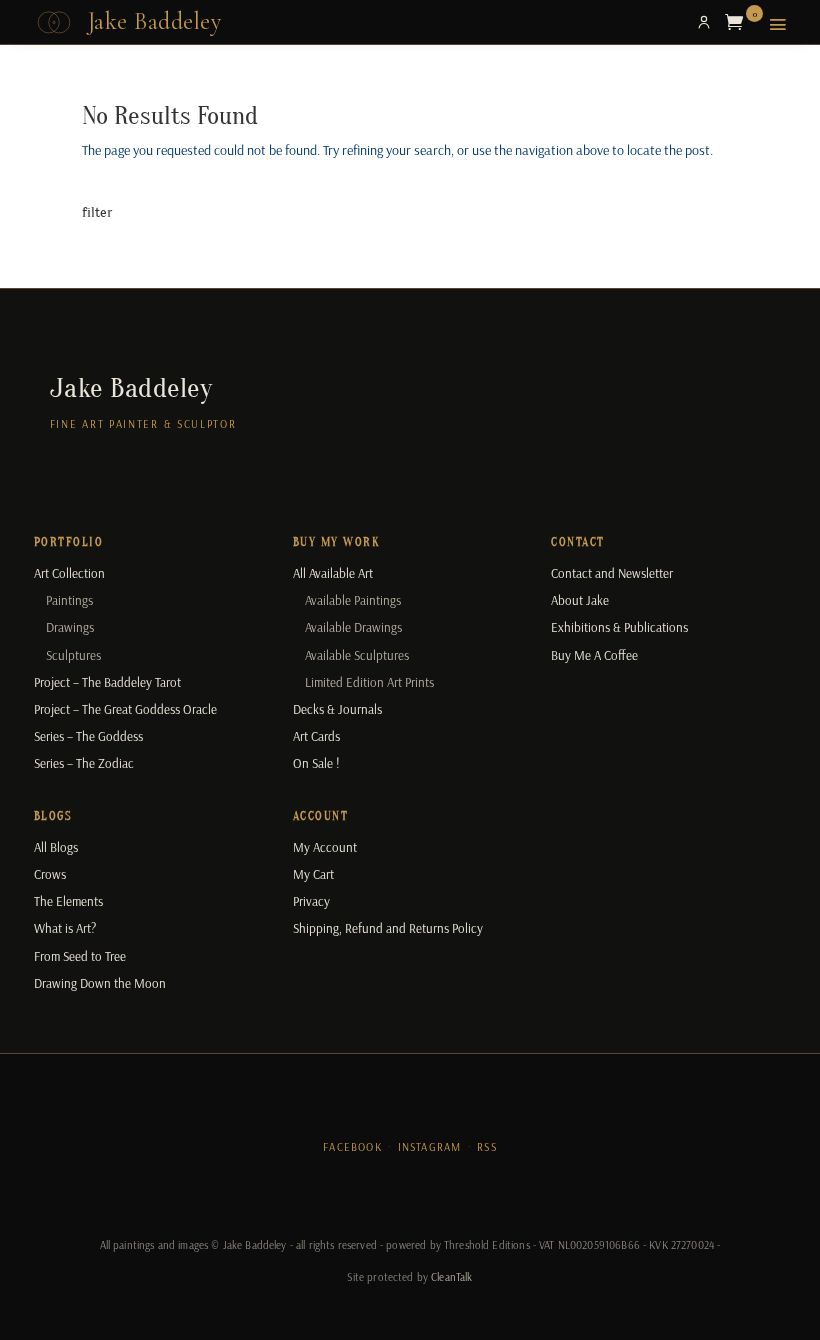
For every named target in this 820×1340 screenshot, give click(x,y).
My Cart (313, 874)
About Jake (580, 600)
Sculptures (73, 655)
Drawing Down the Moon (100, 983)
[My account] (704, 22)
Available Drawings (353, 627)
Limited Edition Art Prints (369, 682)
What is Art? (65, 928)
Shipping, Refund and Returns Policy (388, 928)
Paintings (69, 600)
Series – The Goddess (88, 736)
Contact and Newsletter (612, 573)
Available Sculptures (357, 655)
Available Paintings (353, 600)
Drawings (70, 627)
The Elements (68, 901)
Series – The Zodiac (84, 763)
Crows (50, 874)
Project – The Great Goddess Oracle (125, 709)
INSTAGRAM (430, 1147)
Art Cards (316, 736)
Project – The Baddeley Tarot (107, 682)
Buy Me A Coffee (594, 655)
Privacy (311, 901)
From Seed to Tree (80, 956)
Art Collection (69, 573)
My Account (325, 847)
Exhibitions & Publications (619, 627)
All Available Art (333, 573)
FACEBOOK (352, 1147)
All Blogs (56, 847)
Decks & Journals (337, 709)
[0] (739, 22)
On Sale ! (316, 763)
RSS (487, 1147)
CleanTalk (451, 1277)
